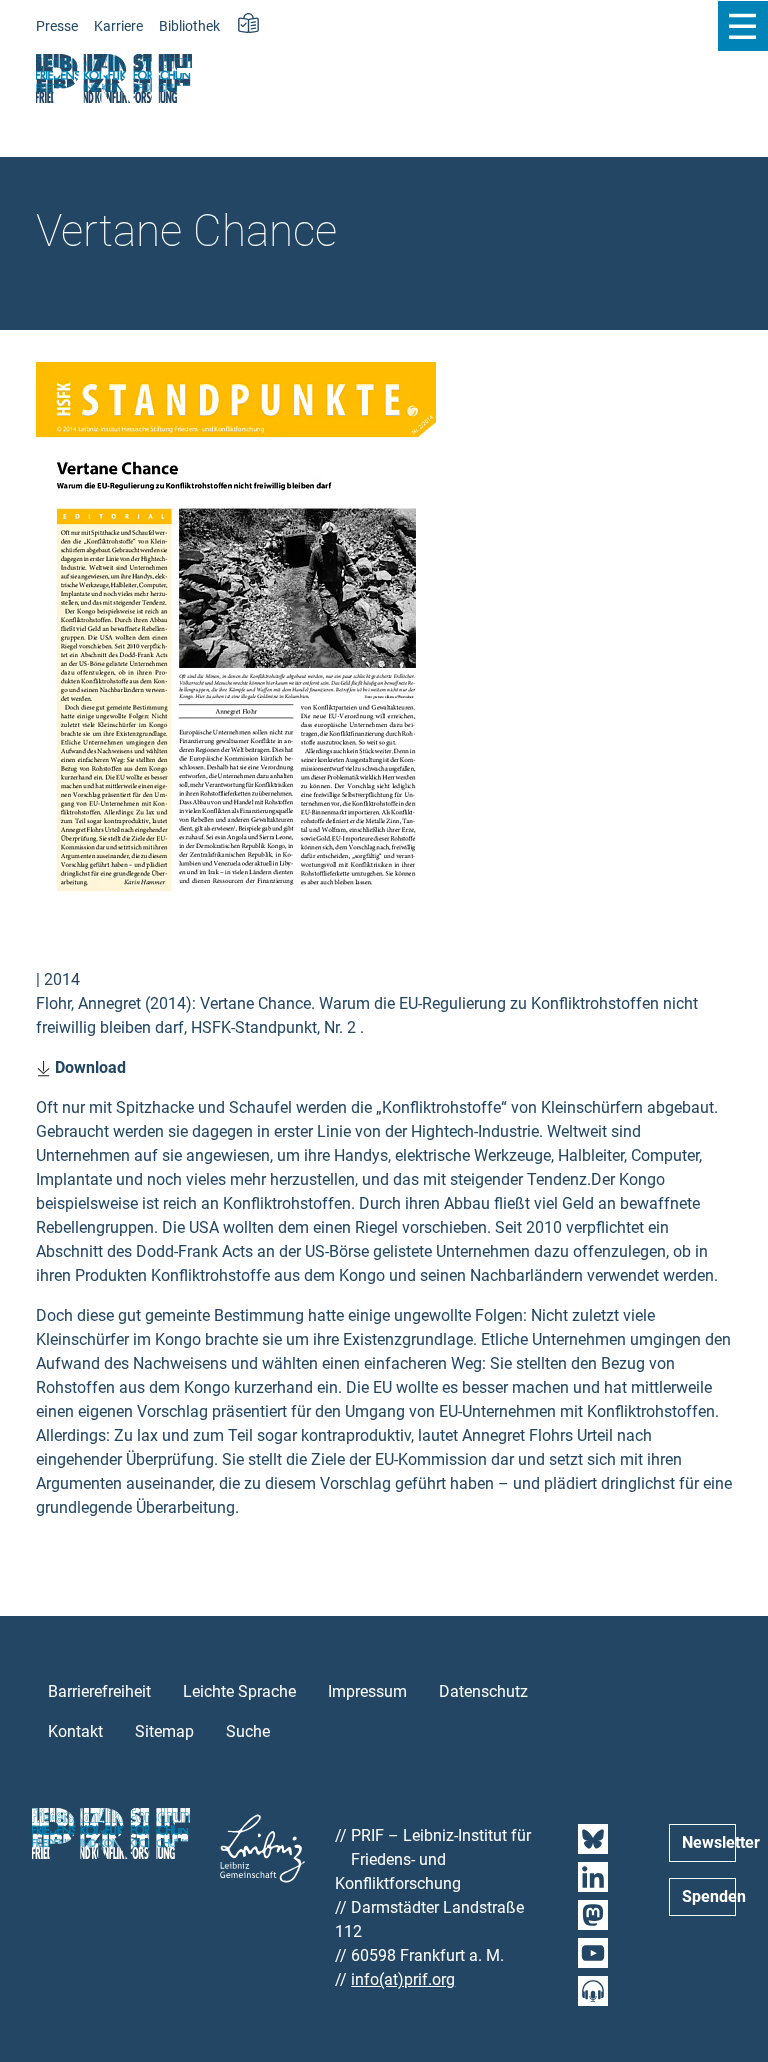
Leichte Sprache (239, 1691)
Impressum (367, 1691)
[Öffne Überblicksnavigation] (742, 26)
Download (88, 1067)
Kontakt (75, 1731)
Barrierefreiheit (99, 1691)
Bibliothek (189, 26)
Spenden (709, 1896)
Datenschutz (483, 1691)
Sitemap (164, 1731)
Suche (248, 1731)
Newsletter (709, 1842)
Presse (57, 26)
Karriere (118, 26)
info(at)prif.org (403, 1979)
